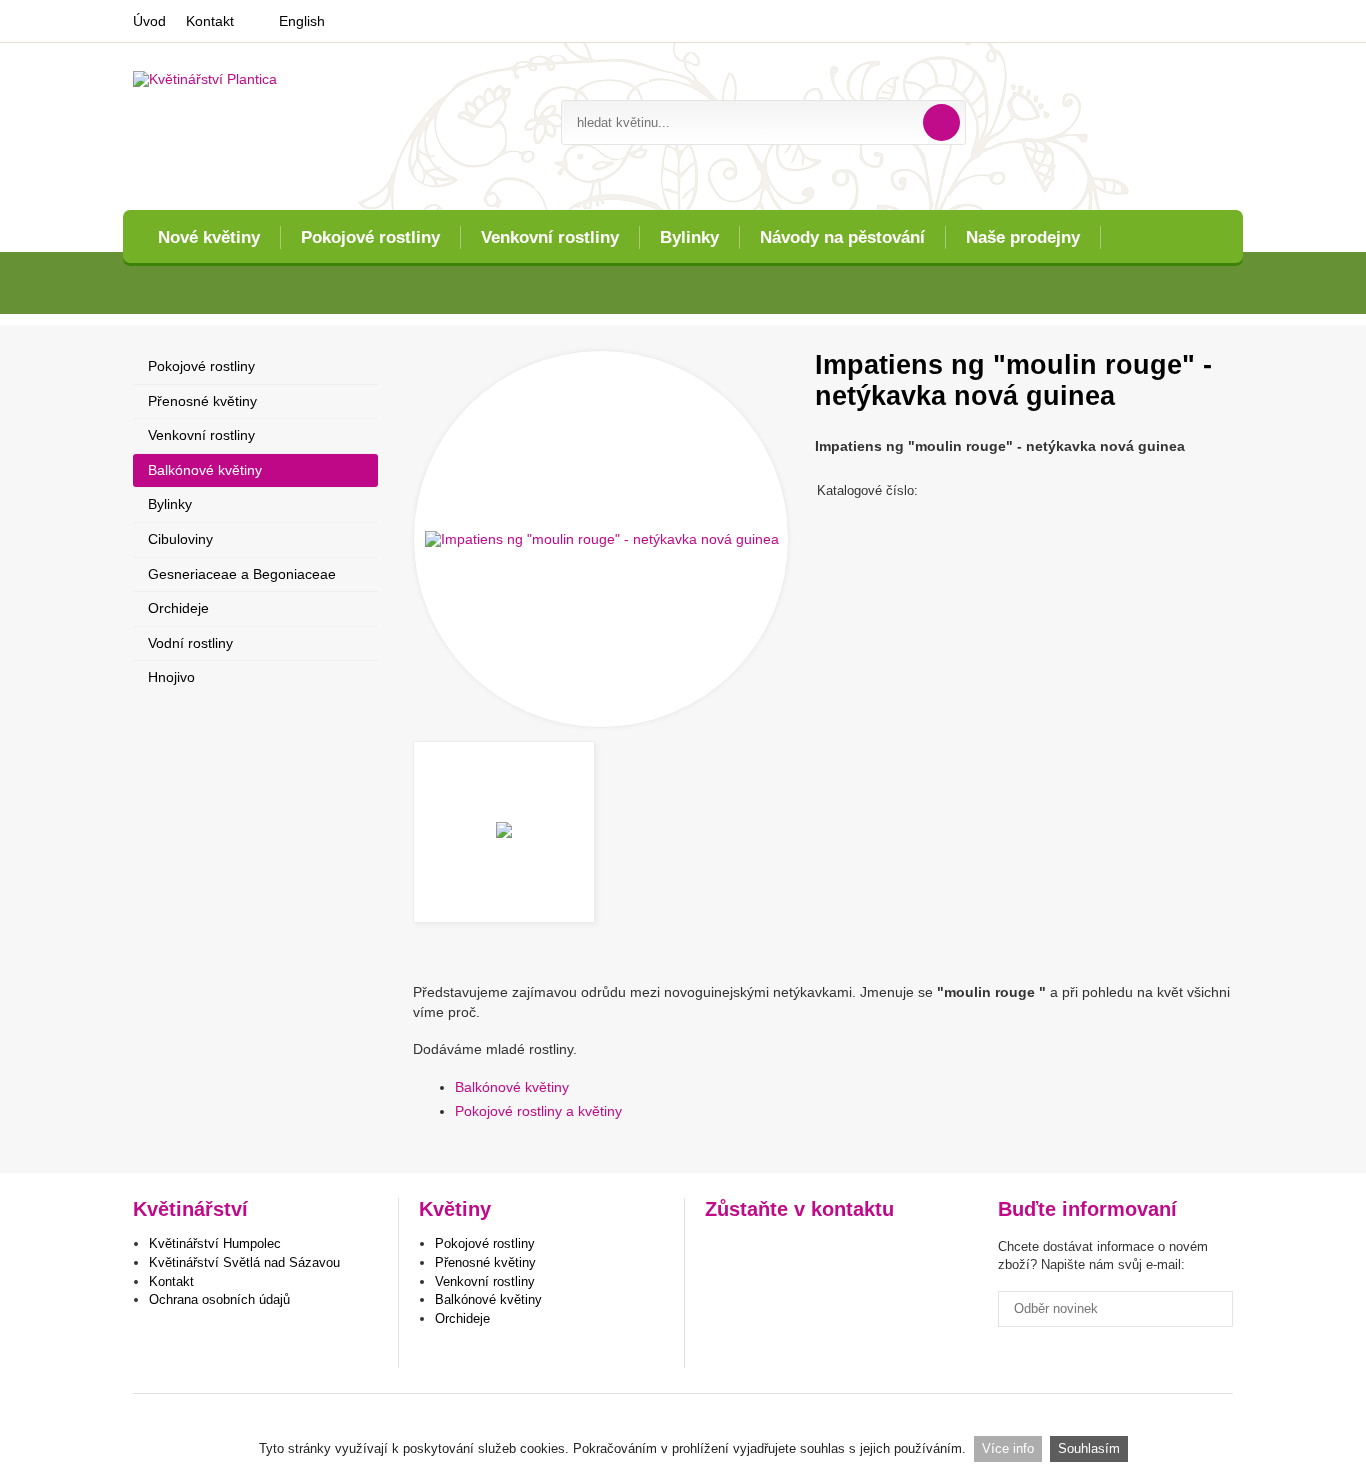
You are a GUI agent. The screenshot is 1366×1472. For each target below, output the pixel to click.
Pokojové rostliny (370, 237)
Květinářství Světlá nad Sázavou (244, 1262)
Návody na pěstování (842, 237)
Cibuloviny (180, 539)
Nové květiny (209, 237)
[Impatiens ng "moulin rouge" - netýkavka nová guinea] (601, 539)
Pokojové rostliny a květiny (538, 1111)
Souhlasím (1089, 1448)
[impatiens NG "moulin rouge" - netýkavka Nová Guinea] (504, 832)
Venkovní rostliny (550, 237)
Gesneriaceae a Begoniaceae (242, 574)
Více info (1008, 1448)
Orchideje (178, 608)
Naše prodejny (1023, 237)
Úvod (149, 21)
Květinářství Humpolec (215, 1243)
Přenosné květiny (202, 401)
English (302, 21)
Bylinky (689, 237)
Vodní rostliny (190, 643)
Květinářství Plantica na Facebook (722, 1251)
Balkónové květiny (512, 1087)
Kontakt (210, 21)
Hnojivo (171, 677)
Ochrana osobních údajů (219, 1299)
